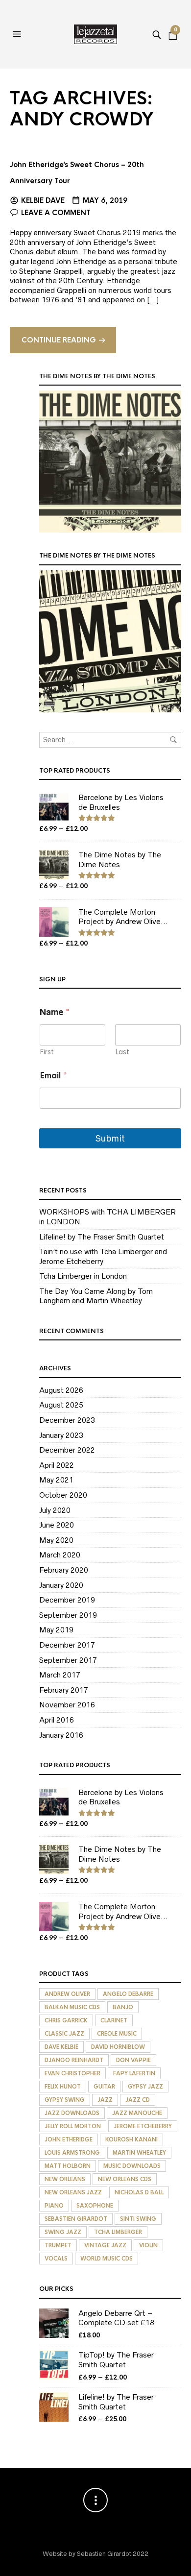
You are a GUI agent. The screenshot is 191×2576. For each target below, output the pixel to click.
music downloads (132, 2166)
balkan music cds (72, 2007)
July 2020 (55, 1510)
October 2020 (63, 1495)
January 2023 (61, 1435)
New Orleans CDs (125, 2179)
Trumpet (58, 2245)
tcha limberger (118, 2232)
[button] (18, 34)
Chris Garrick (66, 2020)
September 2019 (68, 1615)
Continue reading (59, 340)
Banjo (123, 2007)
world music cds (107, 2259)
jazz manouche (137, 2113)
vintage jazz (105, 2245)
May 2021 (56, 1480)
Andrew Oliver (67, 1994)
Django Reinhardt (74, 2060)
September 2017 (68, 1660)
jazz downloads (72, 2113)
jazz (105, 2100)
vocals (56, 2259)
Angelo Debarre (128, 1994)
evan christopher (72, 2073)
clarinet (114, 2020)
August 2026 (61, 1390)
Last (122, 1052)
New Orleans (65, 2179)
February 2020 (64, 1570)
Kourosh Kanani (131, 2139)
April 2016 (57, 1720)
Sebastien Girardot (76, 2219)
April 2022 (57, 1465)
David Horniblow (118, 2047)
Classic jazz (64, 2034)
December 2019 (67, 1600)
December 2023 (67, 1420)
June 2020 (57, 1525)
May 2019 (56, 1630)
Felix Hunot (63, 2087)
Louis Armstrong (72, 2153)
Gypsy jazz (145, 2087)
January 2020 (61, 1585)
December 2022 (67, 1450)
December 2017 (67, 1645)
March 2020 (60, 1555)
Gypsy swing (65, 2100)
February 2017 (64, 1690)
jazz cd (138, 2100)
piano (54, 2206)
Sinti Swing (138, 2219)
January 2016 (61, 1735)
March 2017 (60, 1675)
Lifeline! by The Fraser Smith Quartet (102, 1237)
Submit (110, 1138)
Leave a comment (56, 213)
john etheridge (69, 2139)
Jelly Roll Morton (73, 2126)
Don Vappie (133, 2060)
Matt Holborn (68, 2166)
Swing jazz (63, 2232)
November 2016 (67, 1705)
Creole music (117, 2034)
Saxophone (95, 2206)
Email (53, 1076)
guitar (104, 2087)
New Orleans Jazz (73, 2192)
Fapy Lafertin (134, 2073)
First (47, 1052)
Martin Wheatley (139, 2153)
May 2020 (56, 1540)
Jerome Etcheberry (143, 2126)
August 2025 (61, 1405)
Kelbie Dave (43, 200)
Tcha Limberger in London (83, 1276)
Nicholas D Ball (139, 2192)
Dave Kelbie (61, 2047)
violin (148, 2245)
